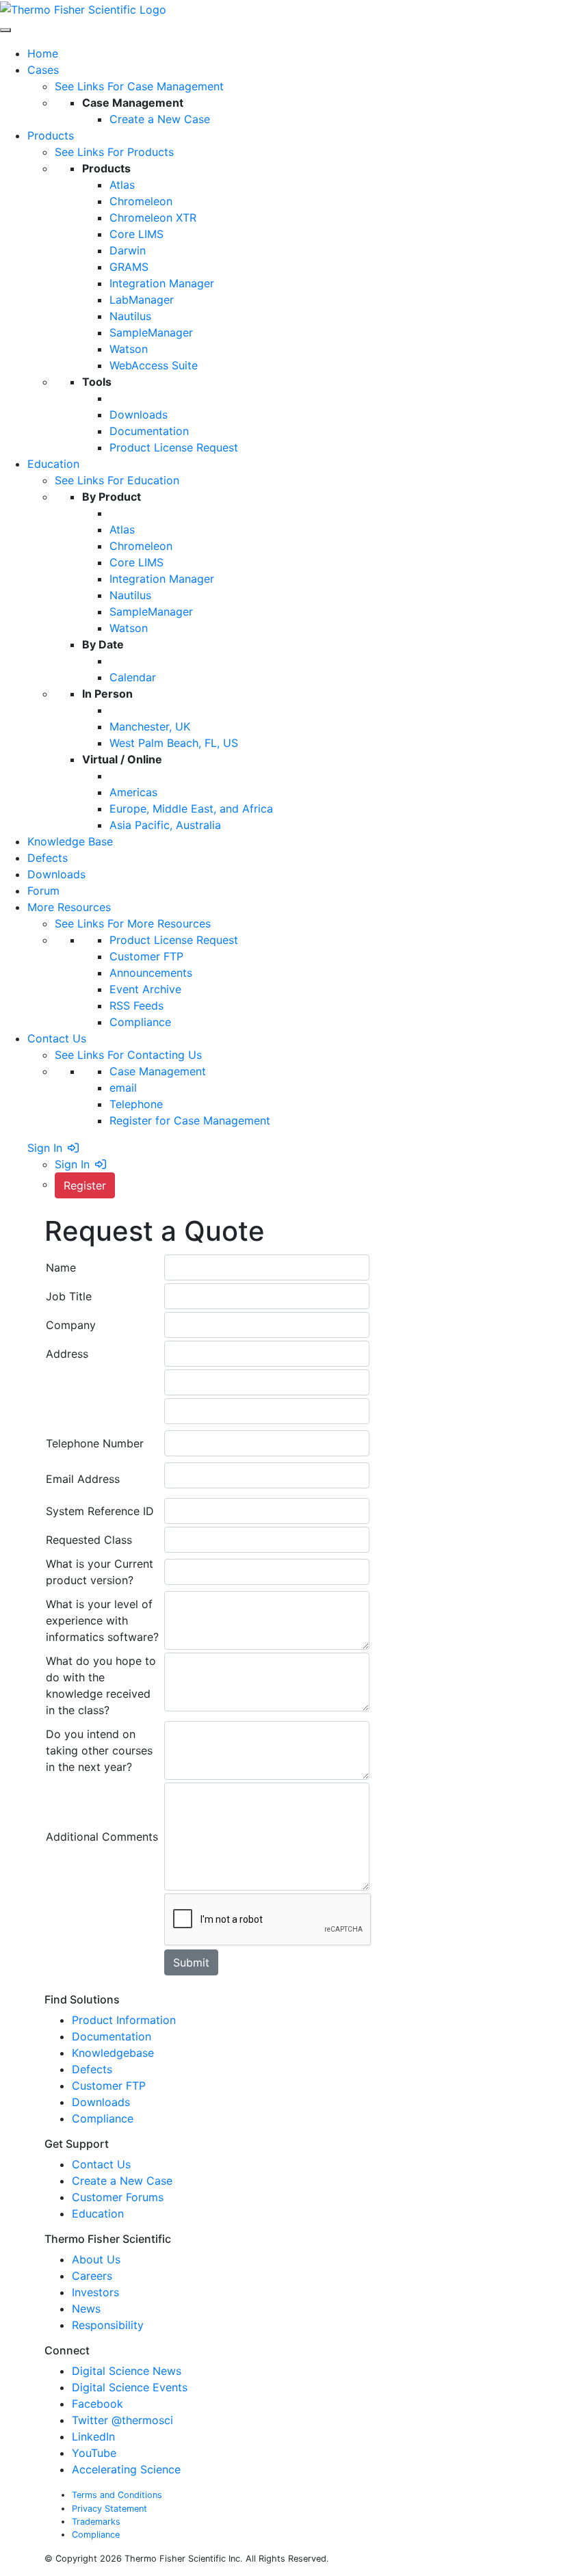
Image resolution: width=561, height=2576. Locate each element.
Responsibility (109, 2325)
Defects (92, 2069)
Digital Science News (127, 2371)
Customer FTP (109, 2086)
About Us (98, 2259)
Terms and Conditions (117, 2495)
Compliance (103, 2118)
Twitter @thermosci (122, 2420)
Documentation (112, 2036)
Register (85, 1185)
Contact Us (101, 2164)
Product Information (124, 2020)
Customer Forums (118, 2197)
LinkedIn (93, 2436)
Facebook (97, 2404)
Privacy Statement (109, 2509)
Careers (94, 2276)
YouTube (94, 2453)
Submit (191, 1962)
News (88, 2309)
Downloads (101, 2102)
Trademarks (96, 2522)
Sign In (45, 1148)
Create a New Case (122, 2181)
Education (98, 2213)
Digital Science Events (130, 2387)
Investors (97, 2292)
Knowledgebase (113, 2053)
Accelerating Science (126, 2469)
